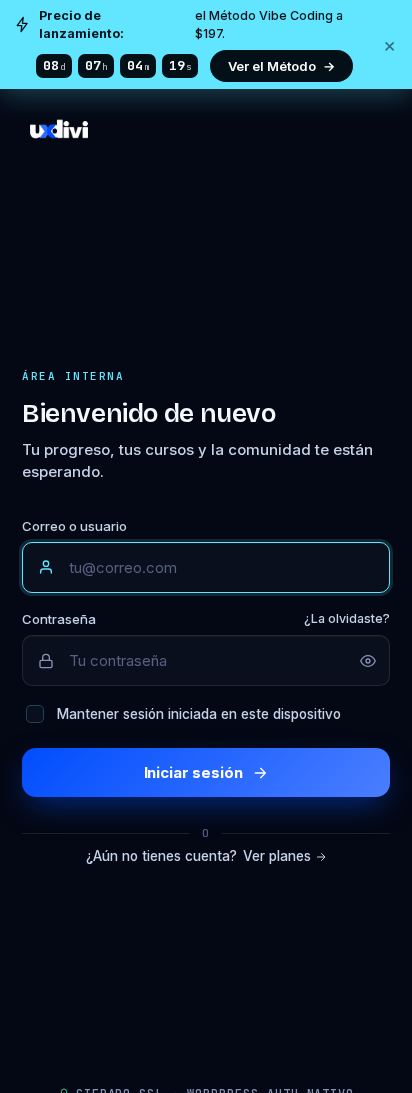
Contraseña (206, 619)
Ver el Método (281, 66)
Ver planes (277, 856)
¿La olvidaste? (347, 618)
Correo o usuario (74, 526)
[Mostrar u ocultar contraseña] (368, 661)
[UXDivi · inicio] (206, 149)
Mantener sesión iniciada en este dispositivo (199, 714)
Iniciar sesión (193, 772)
